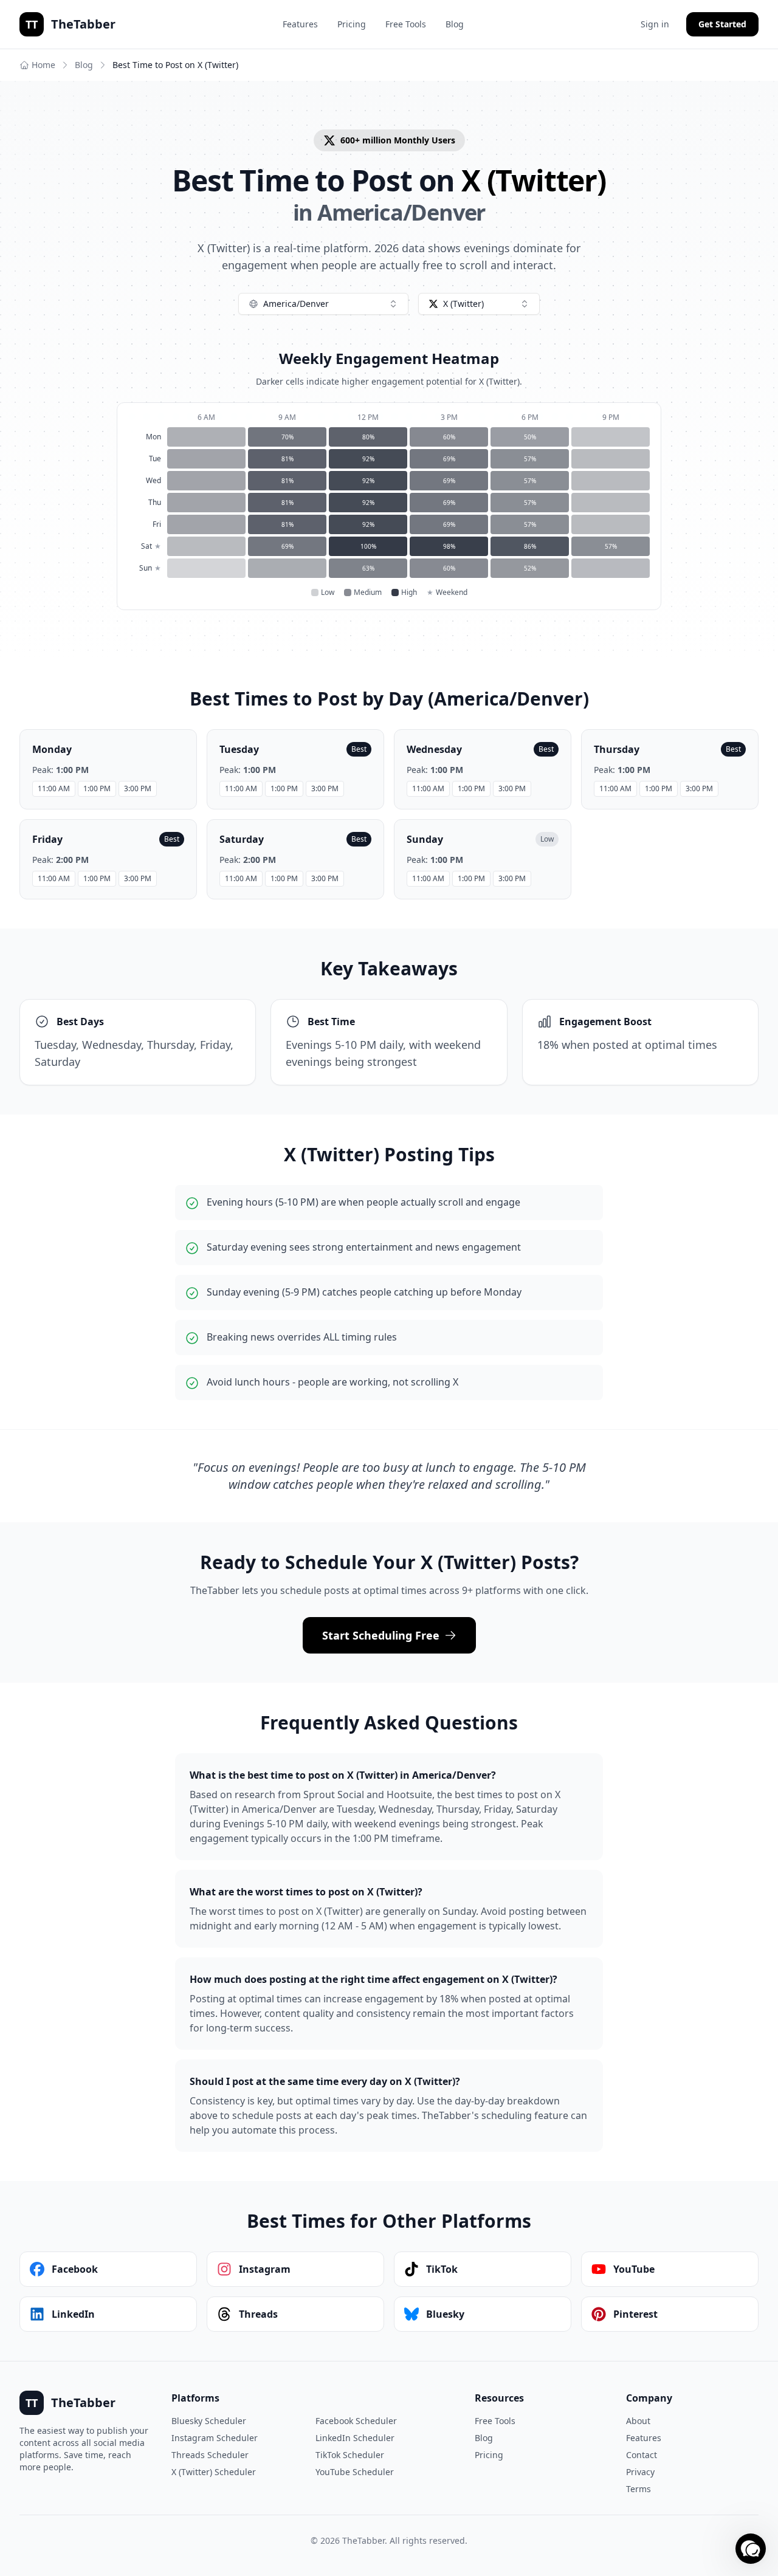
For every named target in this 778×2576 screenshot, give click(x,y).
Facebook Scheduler (356, 2421)
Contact (642, 2455)
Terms (639, 2489)
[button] (751, 2549)
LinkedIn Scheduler (355, 2438)
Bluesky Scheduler (209, 2421)
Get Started (722, 24)
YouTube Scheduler (355, 2472)
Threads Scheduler (210, 2455)
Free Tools (406, 24)
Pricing (352, 24)
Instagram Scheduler (215, 2438)
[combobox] (323, 304)
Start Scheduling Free (381, 1635)
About (638, 2421)
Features (300, 24)
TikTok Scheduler (350, 2455)
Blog (455, 24)
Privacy (640, 2472)
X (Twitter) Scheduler (214, 2472)
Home (43, 65)
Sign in (655, 24)
